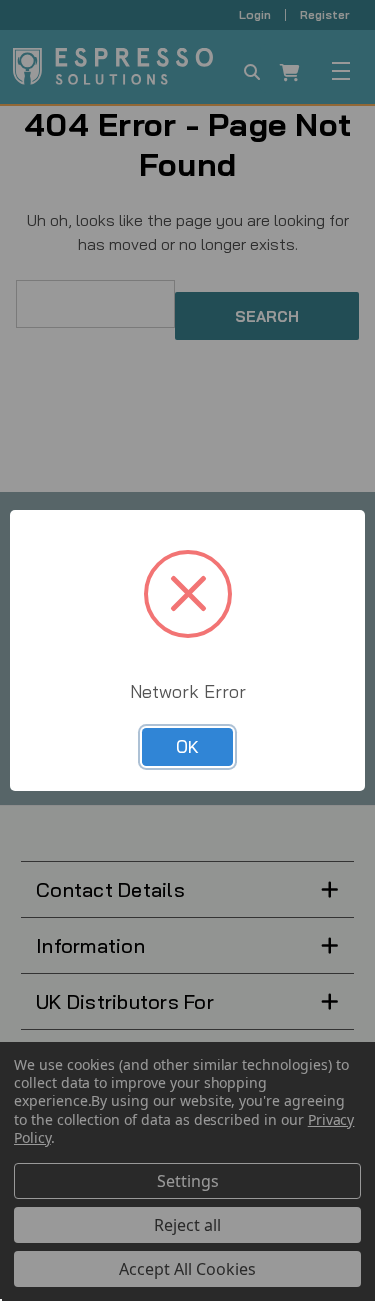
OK (187, 746)
